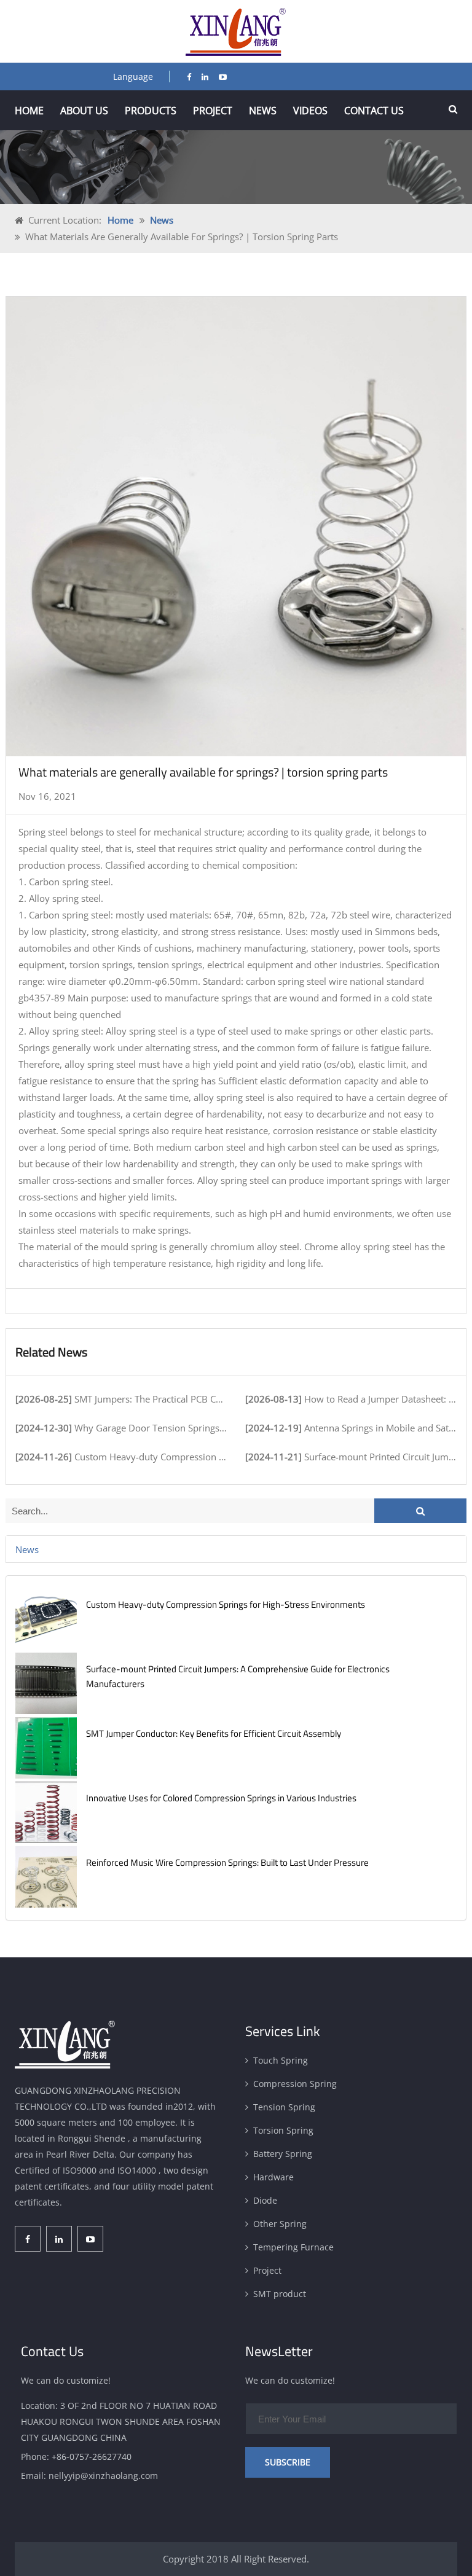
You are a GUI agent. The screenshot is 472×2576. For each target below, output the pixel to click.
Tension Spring (284, 2107)
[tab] (236, 1549)
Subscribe (288, 2462)
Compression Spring (295, 2084)
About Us (84, 111)
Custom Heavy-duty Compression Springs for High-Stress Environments (226, 1604)
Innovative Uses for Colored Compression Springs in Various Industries (221, 1798)
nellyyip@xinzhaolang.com (103, 2476)
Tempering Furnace (293, 2247)
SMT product (280, 2294)
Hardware (273, 2177)
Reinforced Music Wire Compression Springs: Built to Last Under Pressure (227, 1862)
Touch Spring (281, 2060)
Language (133, 76)
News (263, 111)
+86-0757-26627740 (92, 2457)
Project (213, 111)
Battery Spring (283, 2154)
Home (29, 111)
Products (151, 111)
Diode (265, 2200)
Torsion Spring (283, 2130)
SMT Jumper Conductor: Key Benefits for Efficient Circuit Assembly (214, 1733)
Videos (310, 111)
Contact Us (374, 111)
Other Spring (280, 2224)
